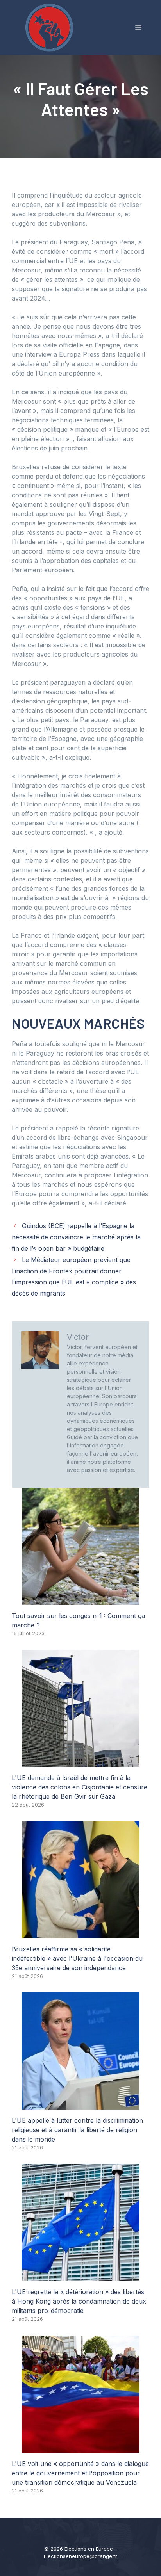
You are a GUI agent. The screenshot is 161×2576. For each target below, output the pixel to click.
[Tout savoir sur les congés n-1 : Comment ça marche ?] (80, 1600)
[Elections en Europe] (51, 27)
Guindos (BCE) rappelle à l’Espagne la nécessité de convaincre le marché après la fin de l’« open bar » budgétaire (76, 1237)
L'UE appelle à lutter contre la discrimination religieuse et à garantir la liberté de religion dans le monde (77, 2130)
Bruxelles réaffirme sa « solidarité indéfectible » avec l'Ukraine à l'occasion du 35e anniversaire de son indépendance (77, 1958)
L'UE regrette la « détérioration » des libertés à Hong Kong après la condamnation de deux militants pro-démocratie (79, 2301)
